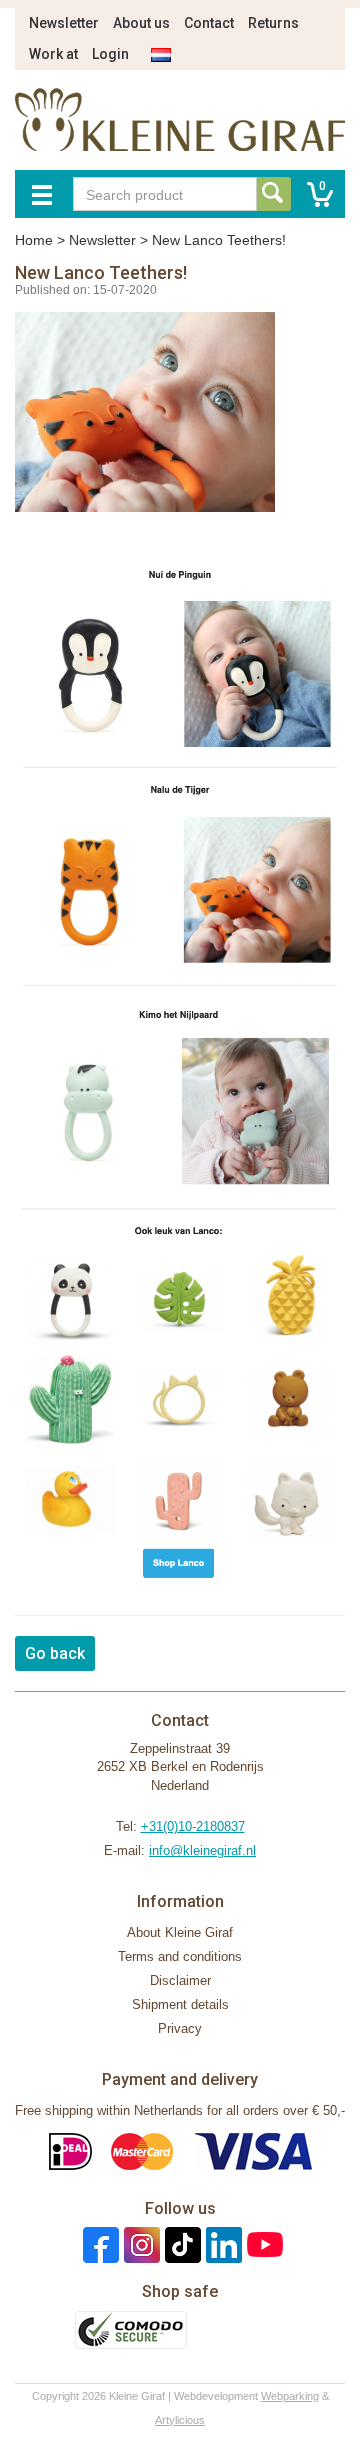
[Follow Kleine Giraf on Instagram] (139, 2244)
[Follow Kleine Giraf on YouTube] (262, 2244)
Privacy (180, 2028)
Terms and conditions (180, 1956)
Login (110, 54)
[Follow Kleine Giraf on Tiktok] (180, 2244)
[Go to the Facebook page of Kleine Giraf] (98, 2244)
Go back (55, 1653)
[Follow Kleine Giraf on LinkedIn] (221, 2244)
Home (34, 240)
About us (141, 23)
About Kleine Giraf (180, 1932)
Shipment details (180, 2004)
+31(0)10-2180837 (193, 1826)
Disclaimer (180, 1980)
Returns (273, 23)
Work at (53, 54)
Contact (209, 23)
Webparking (290, 2396)
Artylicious (180, 2420)
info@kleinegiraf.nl (202, 1850)
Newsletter (64, 23)
